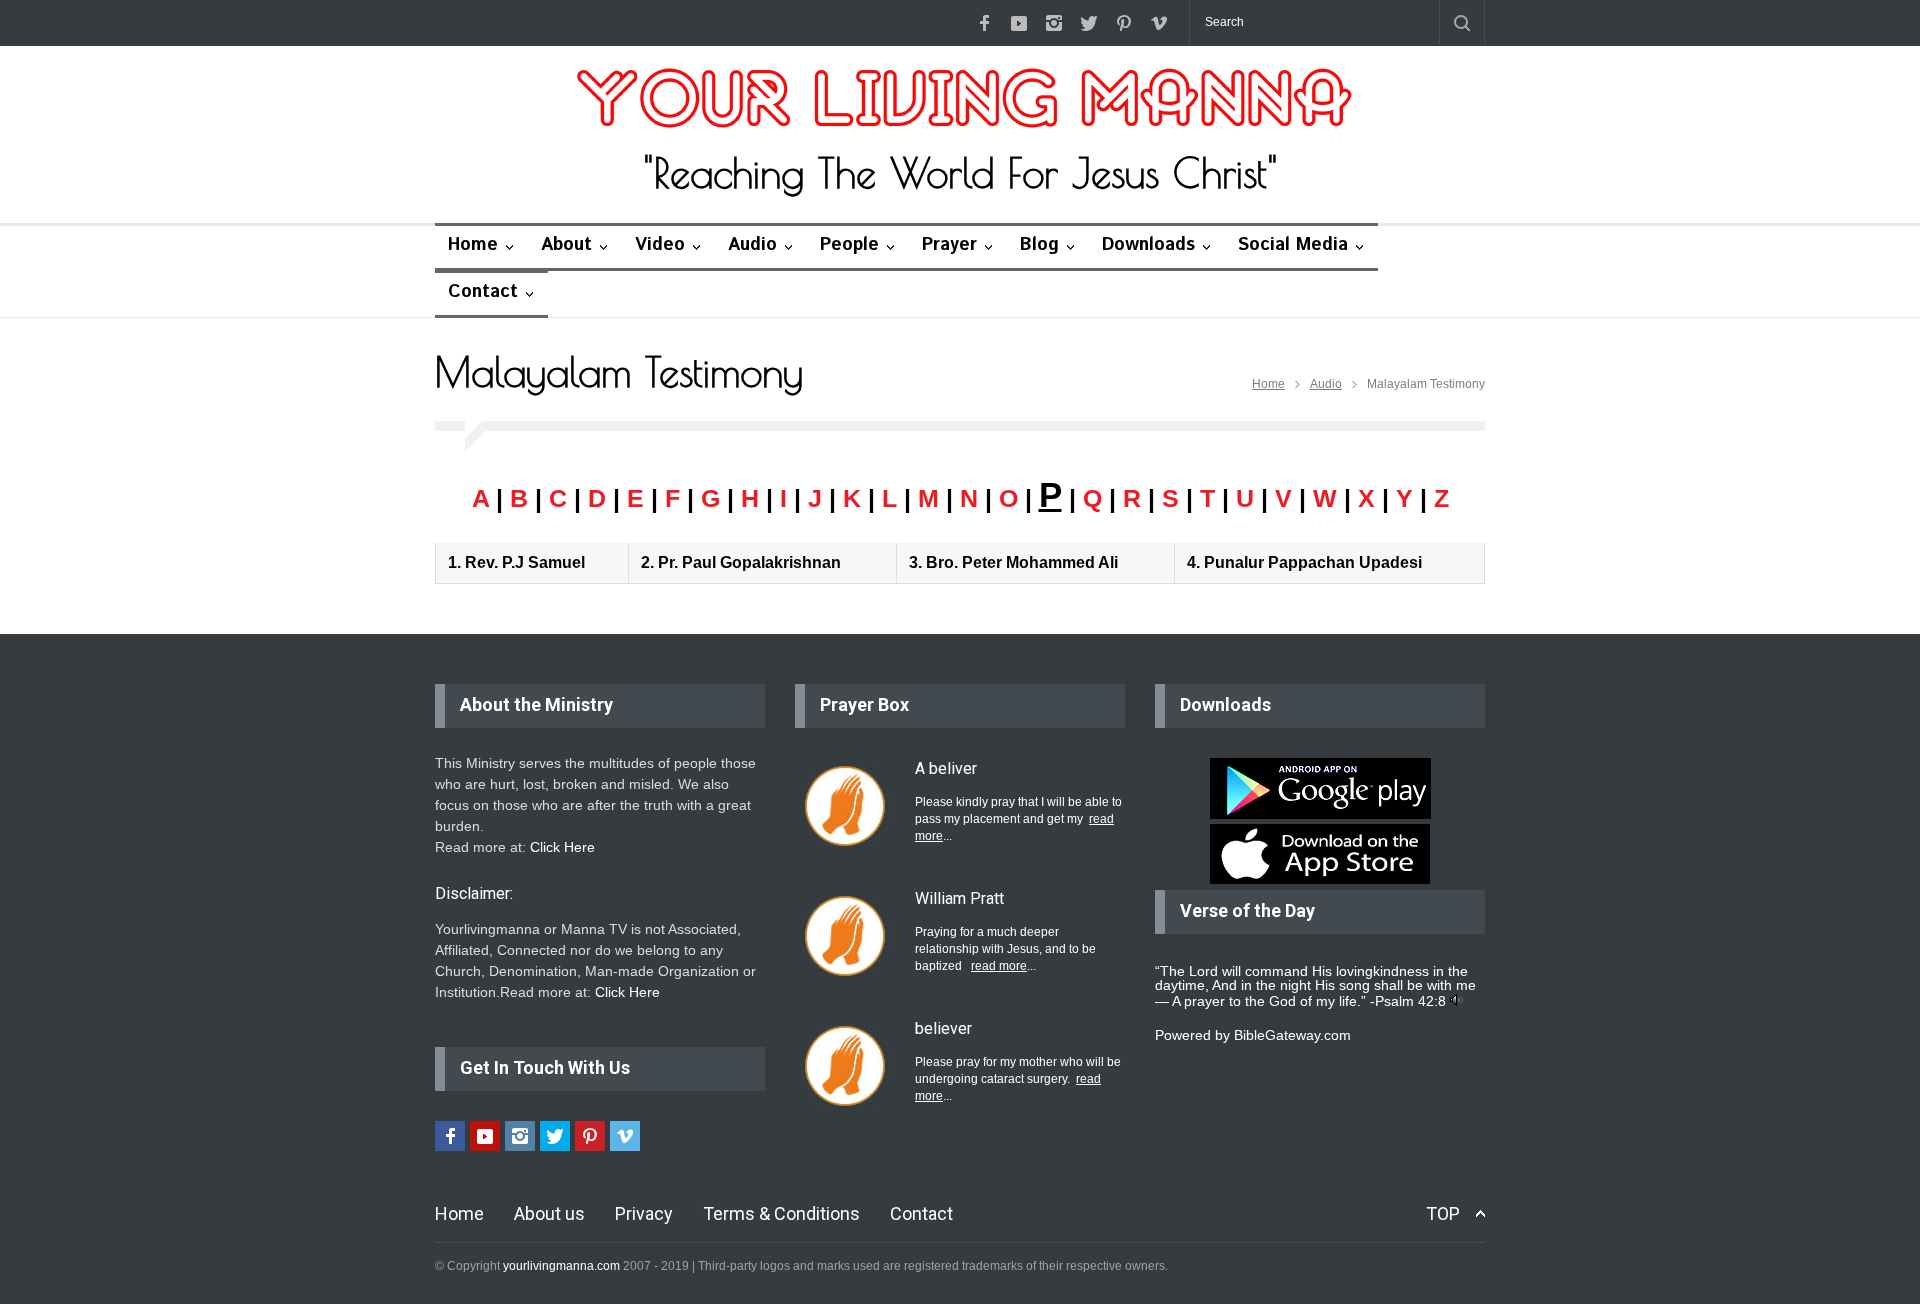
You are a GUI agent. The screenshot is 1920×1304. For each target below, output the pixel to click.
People (849, 245)
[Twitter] (1089, 23)
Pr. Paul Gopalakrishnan (749, 562)
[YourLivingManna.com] (960, 101)
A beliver (946, 768)
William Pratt (959, 898)
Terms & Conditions (781, 1213)
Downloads (1148, 245)
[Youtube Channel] (1019, 23)
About (566, 245)
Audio (752, 245)
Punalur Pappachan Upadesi (1313, 562)
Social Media (1293, 245)
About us (549, 1213)
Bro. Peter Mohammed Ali (1022, 562)
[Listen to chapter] (1456, 1001)
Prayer (949, 245)
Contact (483, 292)
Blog (1039, 245)
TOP (1443, 1213)
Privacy (644, 1213)
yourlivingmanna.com (561, 1266)
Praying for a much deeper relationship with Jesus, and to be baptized (1005, 949)
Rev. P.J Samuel (525, 562)
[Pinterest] (1124, 23)
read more (999, 966)
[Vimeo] (1159, 23)
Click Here (562, 847)
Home (473, 245)
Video (660, 245)
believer (943, 1028)
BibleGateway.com (1292, 1035)
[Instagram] (1054, 23)
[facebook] (984, 23)
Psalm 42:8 (1410, 1001)
